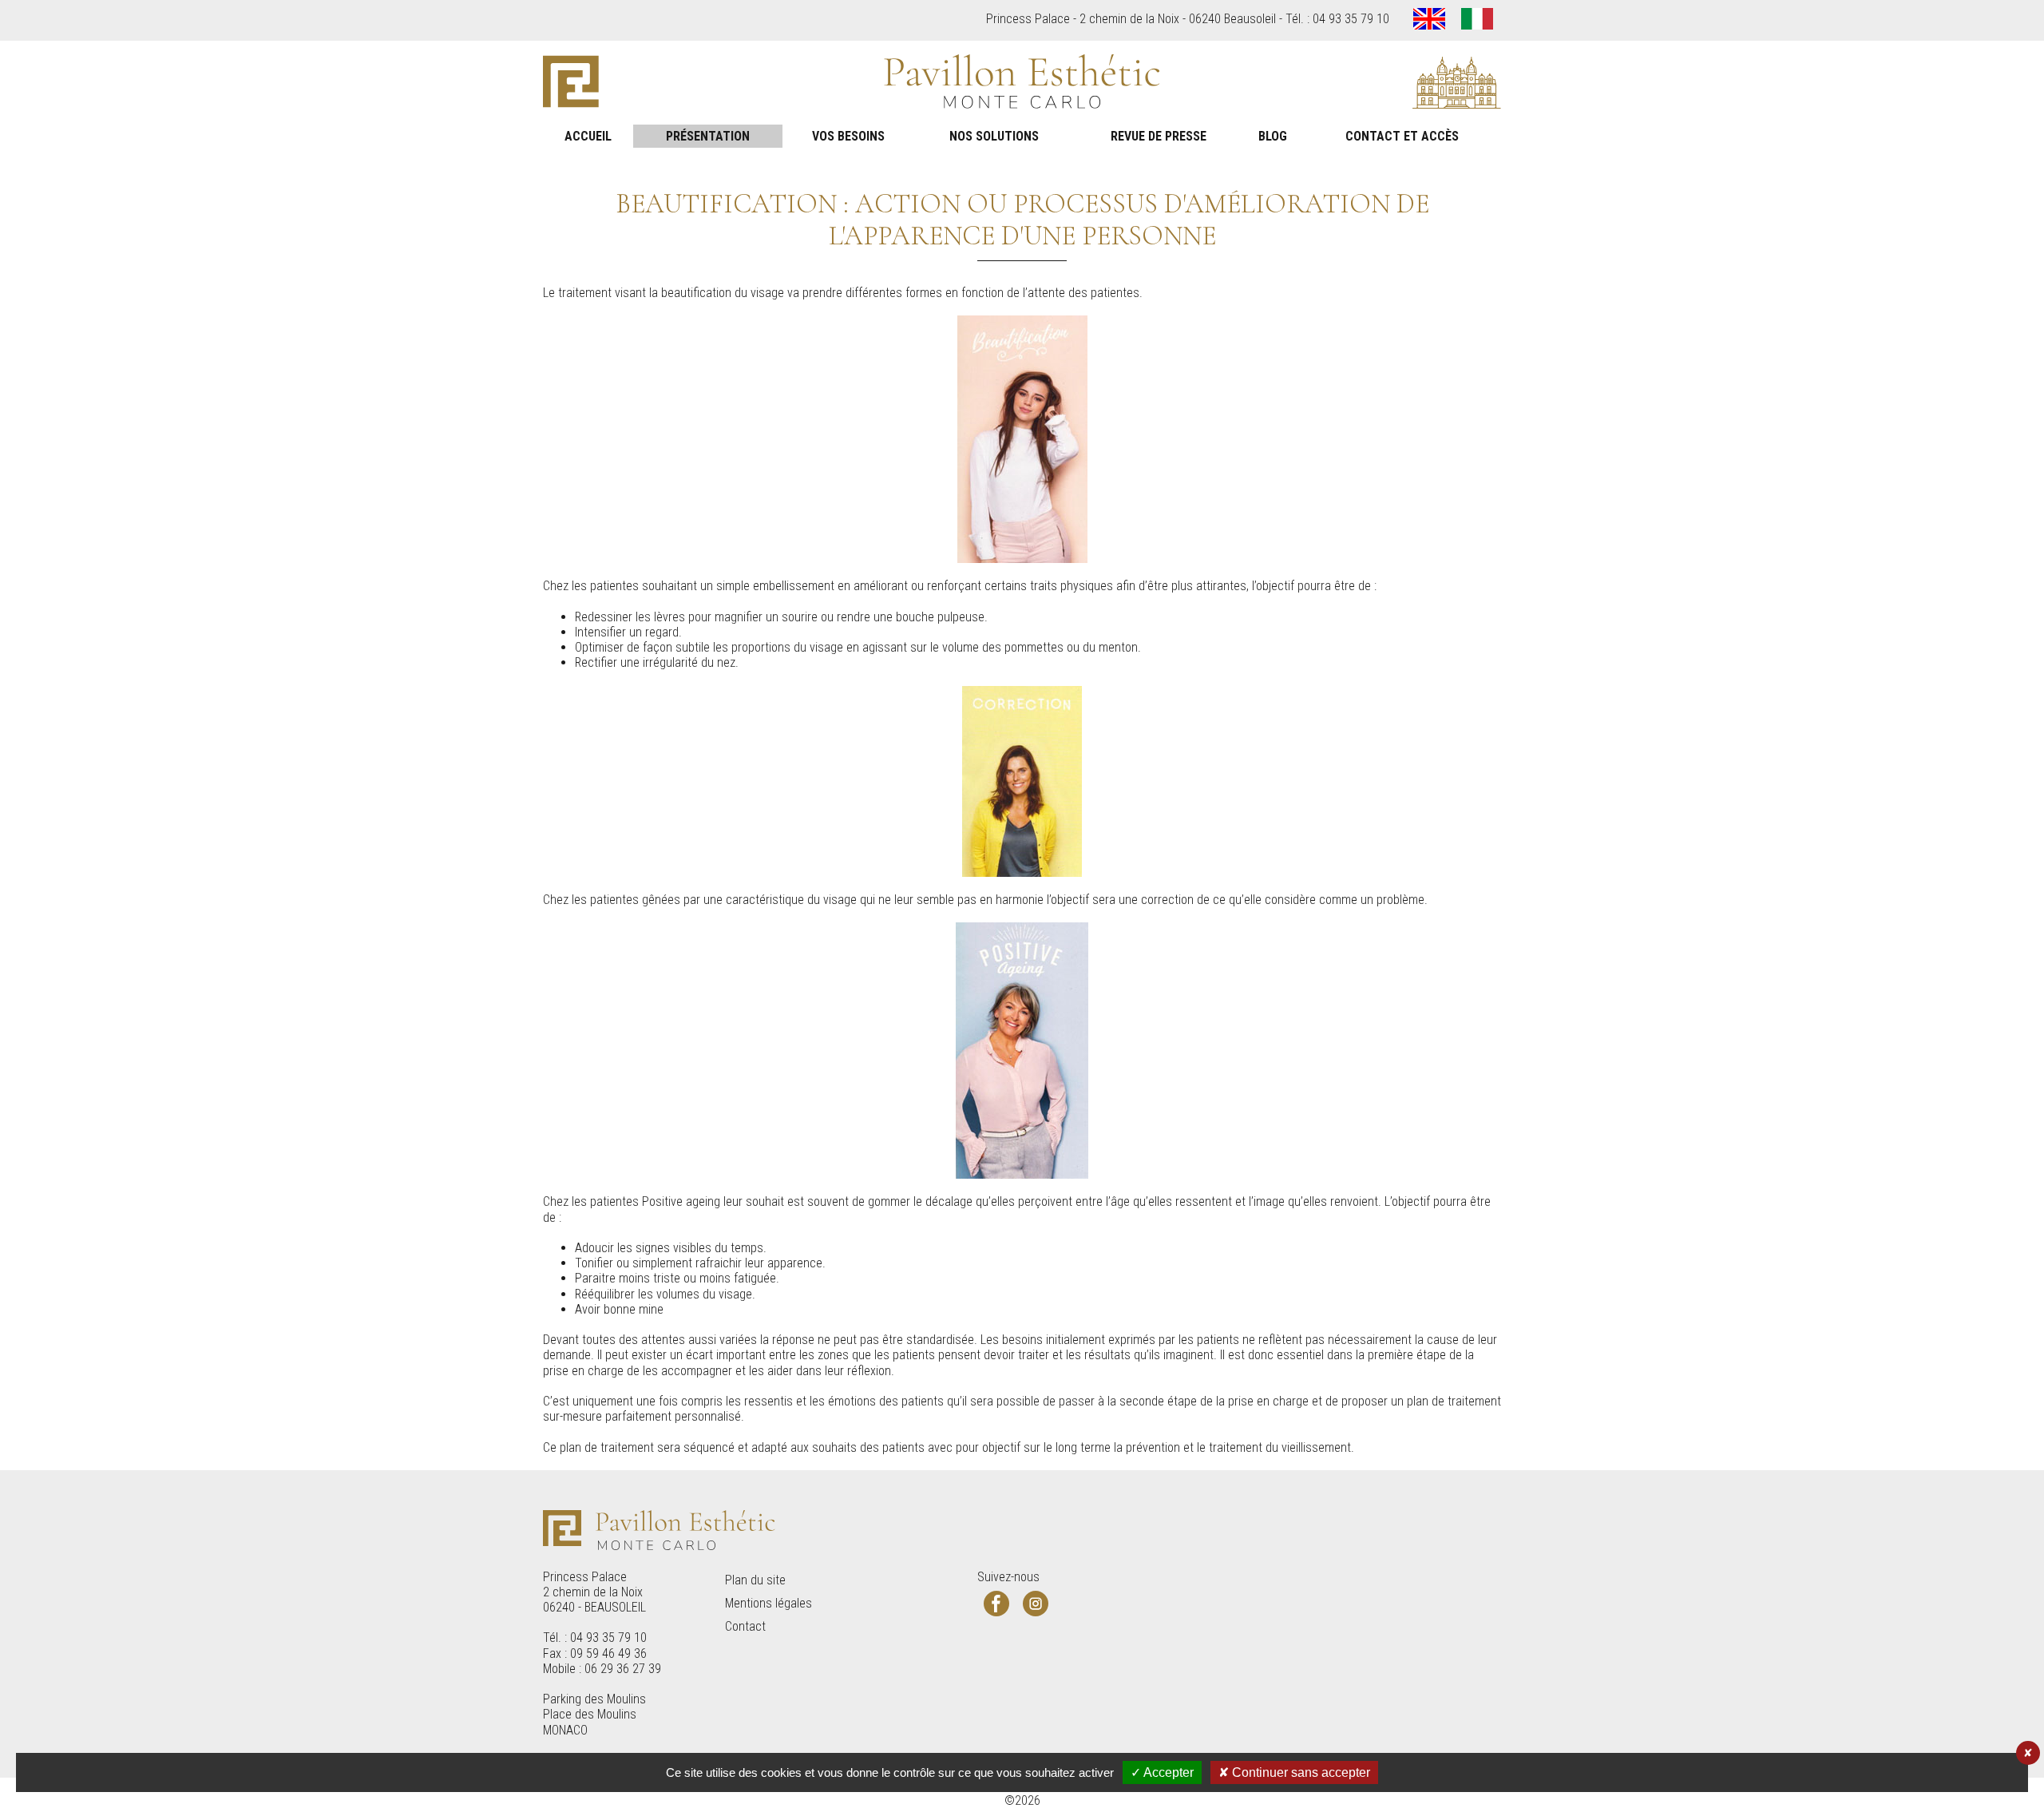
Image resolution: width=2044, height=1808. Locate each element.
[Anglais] (1429, 20)
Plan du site (755, 1580)
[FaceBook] (996, 1604)
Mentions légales (768, 1603)
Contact (745, 1626)
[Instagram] (1036, 1604)
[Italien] (1477, 20)
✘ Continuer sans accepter (1294, 1772)
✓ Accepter (1162, 1772)
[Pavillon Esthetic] (1022, 83)
